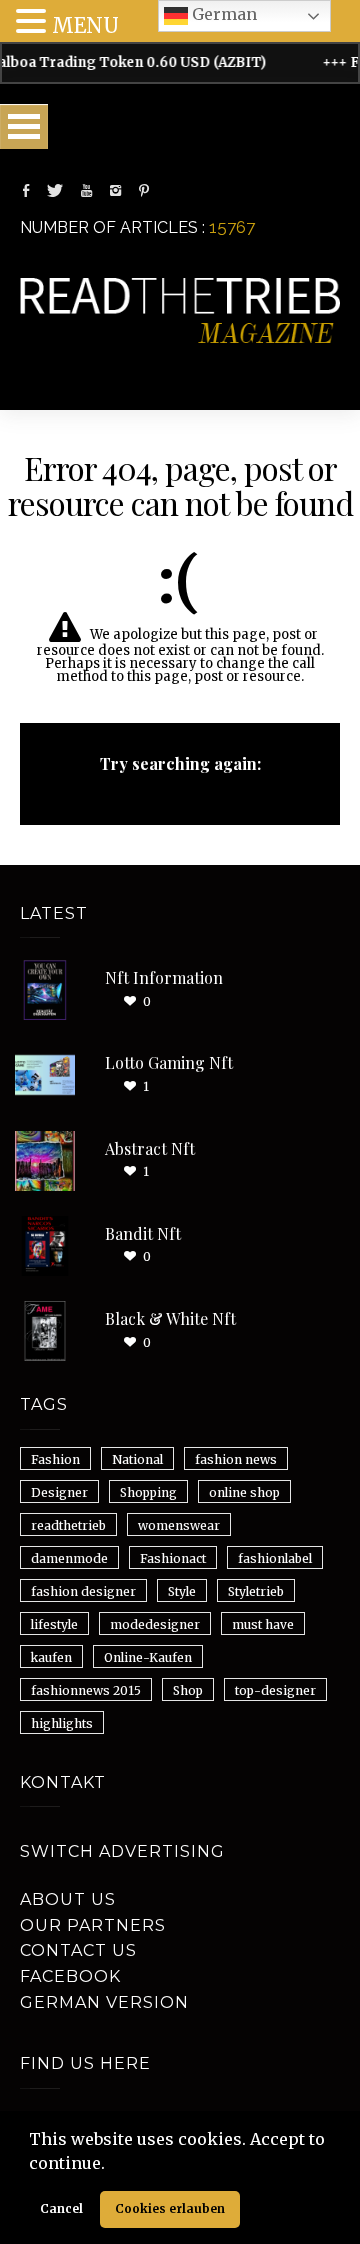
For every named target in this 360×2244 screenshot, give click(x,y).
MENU (85, 25)
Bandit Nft (143, 1233)
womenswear (179, 1525)
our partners (93, 1925)
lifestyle (54, 1624)
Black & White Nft (170, 1318)
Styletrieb (256, 1591)
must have (263, 1624)
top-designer (275, 1690)
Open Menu (24, 126)
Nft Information (164, 977)
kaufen (51, 1657)
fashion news (236, 1459)
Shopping (148, 1492)
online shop (244, 1492)
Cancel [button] (61, 2208)
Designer (59, 1492)
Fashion (55, 1459)
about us (68, 1899)
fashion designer (83, 1591)
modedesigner (155, 1624)
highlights (62, 1723)
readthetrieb (68, 1525)
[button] (112, 2165)
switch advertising (122, 1851)
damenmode (69, 1558)
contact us (78, 1950)
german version (104, 2002)
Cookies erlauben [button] (170, 2208)
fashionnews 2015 (86, 1690)
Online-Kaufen (148, 1657)
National (137, 1459)
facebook (70, 1976)
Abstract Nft (150, 1148)
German (222, 14)
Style (182, 1591)
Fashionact (173, 1558)
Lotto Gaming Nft (169, 1062)
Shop (188, 1690)
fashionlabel (275, 1558)
